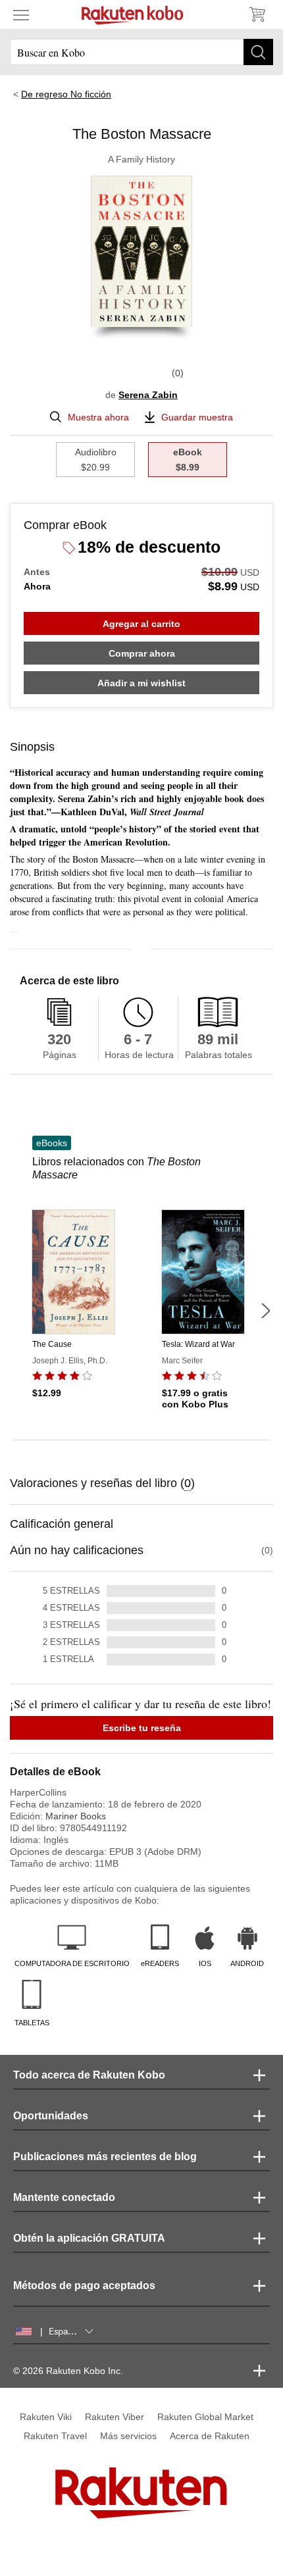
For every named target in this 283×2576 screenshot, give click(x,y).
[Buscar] (258, 52)
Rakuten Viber (115, 2417)
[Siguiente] (265, 1311)
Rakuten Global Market (205, 2417)
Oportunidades (51, 2116)
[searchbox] (141, 52)
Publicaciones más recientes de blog (105, 2157)
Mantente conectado (64, 2197)
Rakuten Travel (55, 2436)
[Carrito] (257, 14)
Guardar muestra (197, 417)
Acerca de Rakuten (210, 2436)
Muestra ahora (98, 417)
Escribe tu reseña (142, 1728)
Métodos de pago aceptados (84, 2286)
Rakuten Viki (46, 2417)
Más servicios (128, 2436)
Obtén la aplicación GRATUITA (89, 2238)
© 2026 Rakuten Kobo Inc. (68, 2371)
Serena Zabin (148, 395)
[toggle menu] (21, 14)
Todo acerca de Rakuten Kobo (89, 2075)
